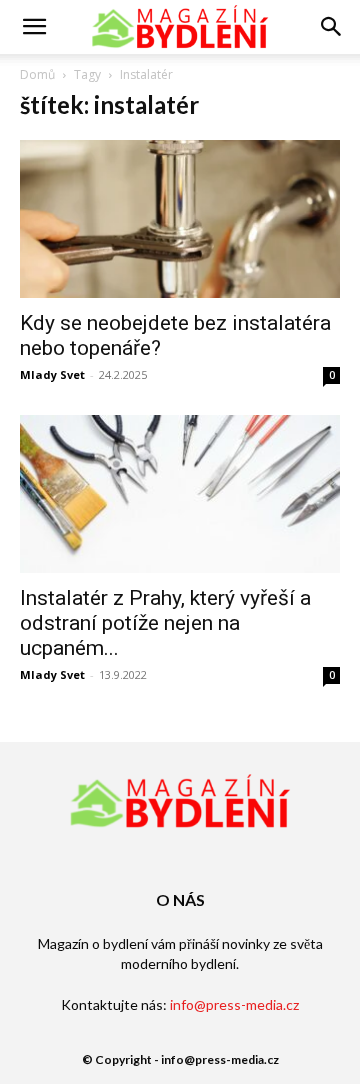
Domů (37, 74)
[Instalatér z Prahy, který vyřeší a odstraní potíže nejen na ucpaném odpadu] (180, 494)
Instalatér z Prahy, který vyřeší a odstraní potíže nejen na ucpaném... (165, 623)
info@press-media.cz (234, 1004)
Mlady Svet (52, 374)
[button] (34, 27)
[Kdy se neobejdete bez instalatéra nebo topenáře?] (180, 219)
